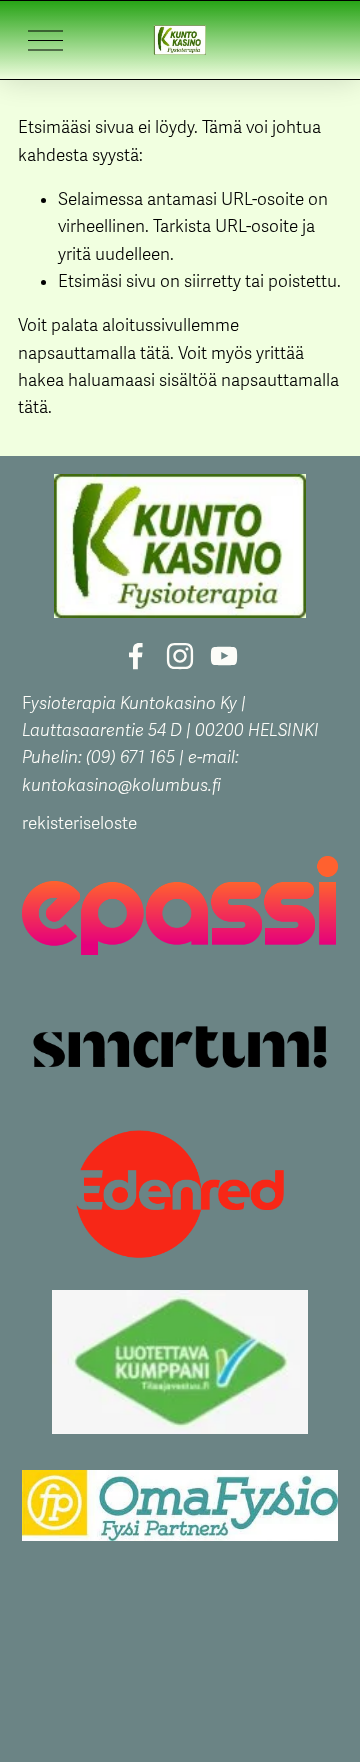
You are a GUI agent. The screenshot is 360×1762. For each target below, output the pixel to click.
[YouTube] (224, 656)
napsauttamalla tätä (94, 353)
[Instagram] (180, 656)
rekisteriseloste (79, 823)
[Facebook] (136, 656)
